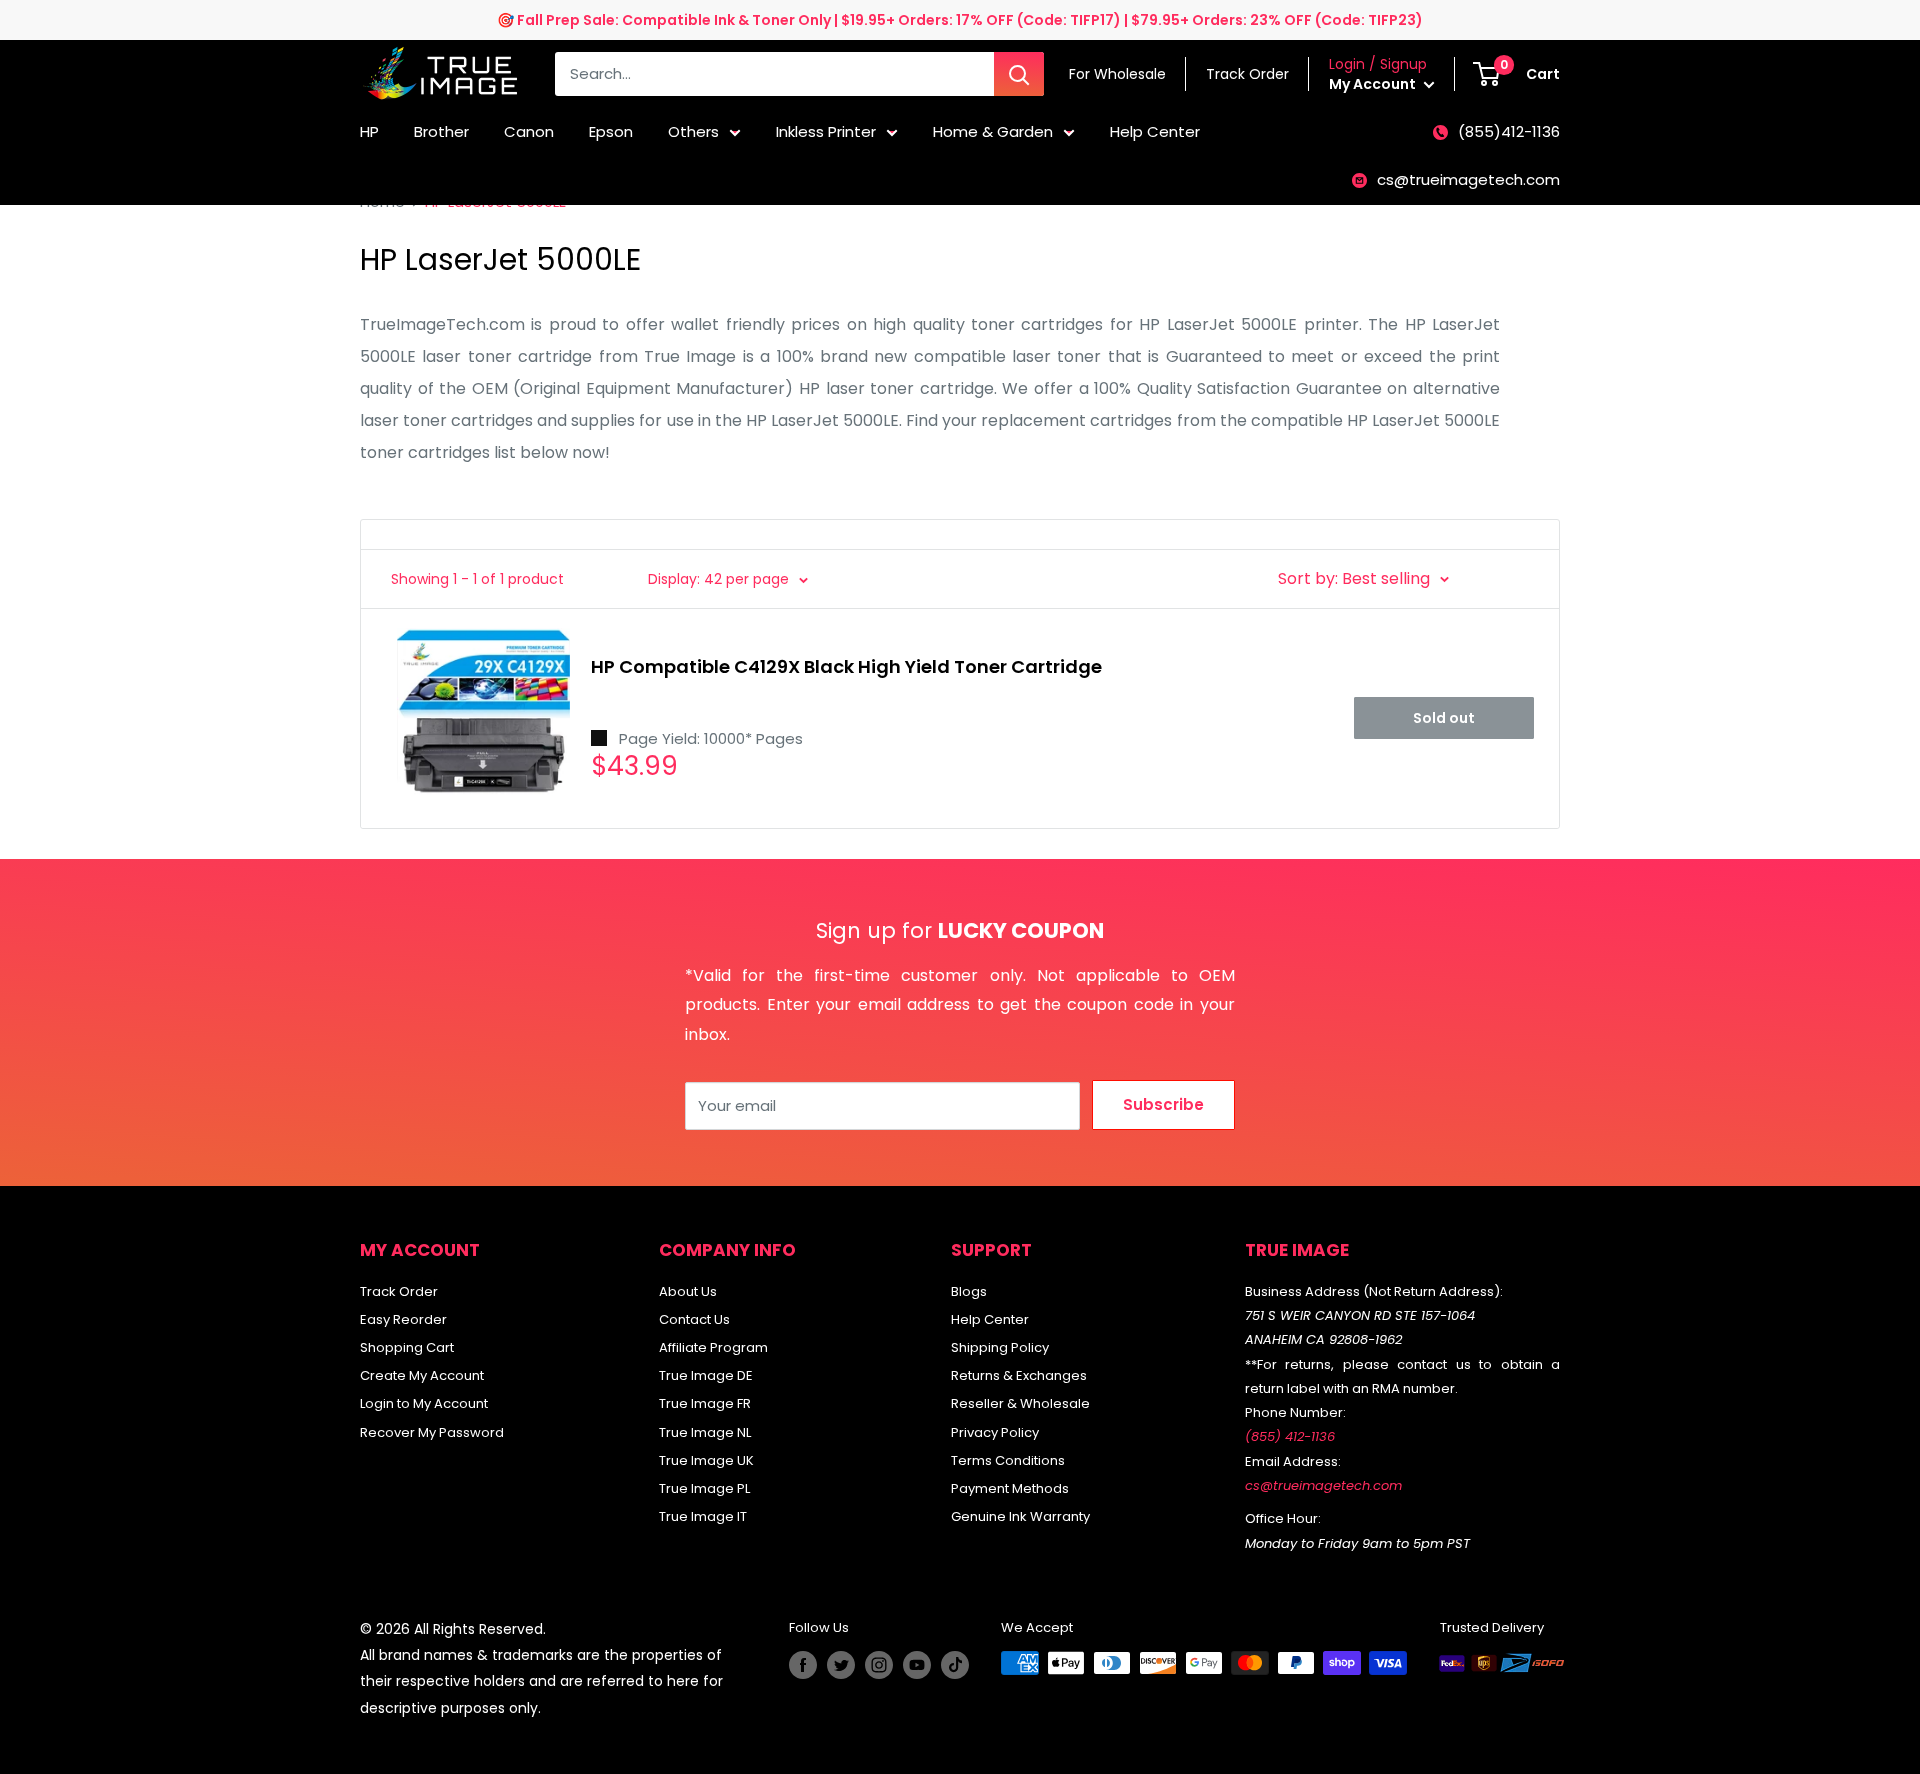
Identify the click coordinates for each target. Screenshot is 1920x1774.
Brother (441, 131)
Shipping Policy (1000, 1347)
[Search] (1019, 74)
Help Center (1155, 131)
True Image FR (705, 1403)
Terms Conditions (1008, 1460)
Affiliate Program (713, 1347)
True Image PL (704, 1488)
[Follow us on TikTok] (955, 1665)
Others (693, 131)
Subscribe (1163, 1104)
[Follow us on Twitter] (841, 1665)
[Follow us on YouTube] (917, 1665)
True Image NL (705, 1432)
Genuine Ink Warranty (1020, 1516)
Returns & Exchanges (1019, 1375)
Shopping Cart (407, 1347)
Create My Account (422, 1375)
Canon (529, 131)
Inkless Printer (826, 131)
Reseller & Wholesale (1020, 1403)
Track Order (399, 1291)
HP (369, 131)
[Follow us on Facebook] (803, 1665)
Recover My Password (432, 1432)
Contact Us (694, 1319)
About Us (688, 1291)
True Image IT (703, 1516)
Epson (611, 131)
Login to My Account (424, 1403)
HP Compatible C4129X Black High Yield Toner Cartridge (846, 666)
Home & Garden (993, 131)
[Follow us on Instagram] (879, 1665)
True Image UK (706, 1460)
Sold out (1444, 718)
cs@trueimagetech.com (1468, 179)
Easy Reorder (403, 1319)
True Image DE (706, 1375)
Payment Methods (1010, 1488)
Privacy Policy (995, 1432)
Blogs (969, 1291)
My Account (1374, 84)
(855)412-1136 (1509, 131)
